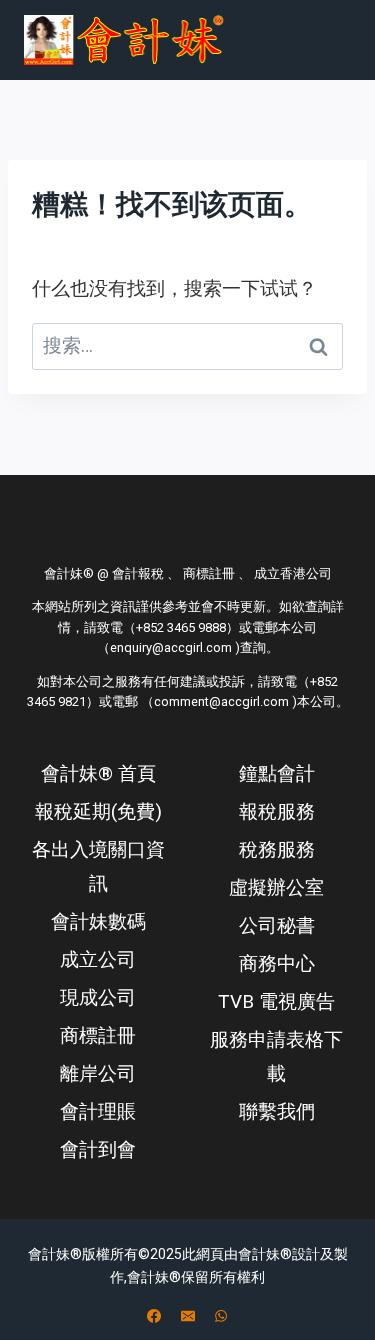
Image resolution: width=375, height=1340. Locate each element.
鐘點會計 (277, 773)
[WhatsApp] (221, 1316)
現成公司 (98, 997)
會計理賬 (98, 1111)
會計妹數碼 (98, 921)
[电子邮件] (188, 1316)
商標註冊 (98, 1035)
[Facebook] (154, 1316)
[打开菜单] (327, 39)
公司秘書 (277, 925)
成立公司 (98, 959)
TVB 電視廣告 (276, 1001)
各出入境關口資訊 (98, 866)
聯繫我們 (277, 1111)
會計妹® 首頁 (98, 773)
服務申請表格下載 (276, 1056)
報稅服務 (277, 811)
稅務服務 (277, 849)
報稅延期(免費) (98, 811)
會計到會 (98, 1149)
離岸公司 (98, 1073)
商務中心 (277, 963)
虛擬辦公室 (276, 887)
